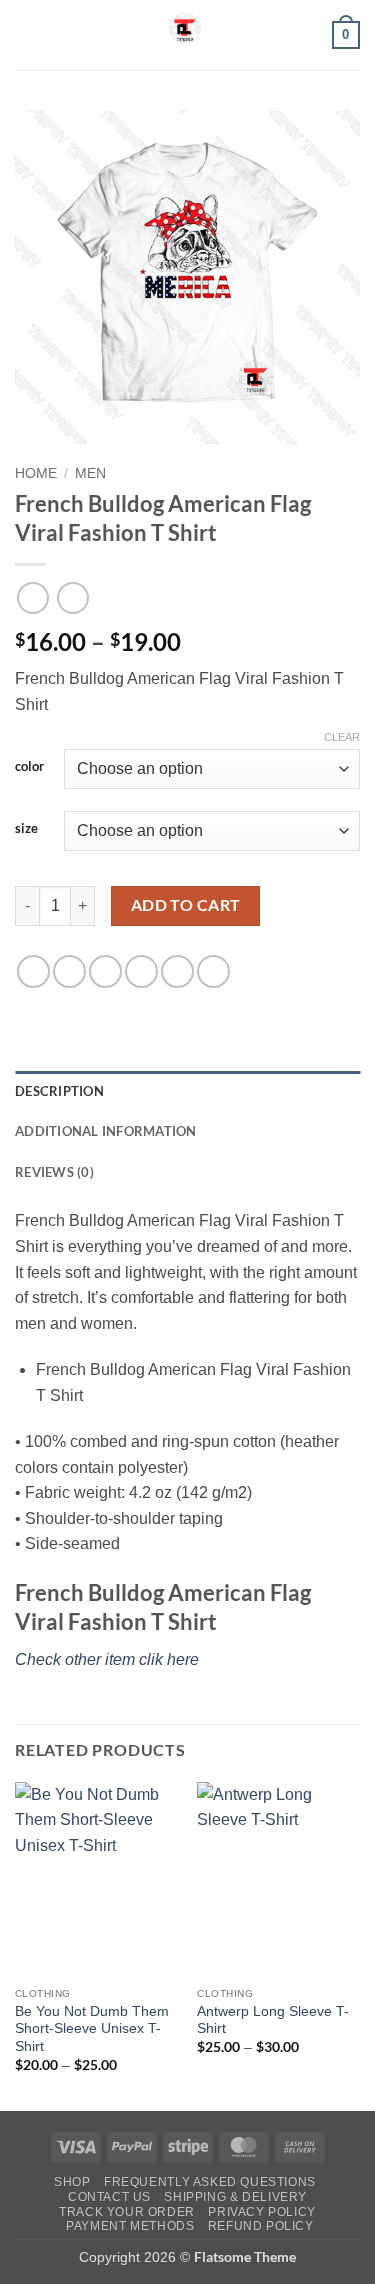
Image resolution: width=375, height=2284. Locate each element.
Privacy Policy (262, 2212)
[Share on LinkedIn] (213, 971)
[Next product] (32, 597)
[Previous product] (72, 597)
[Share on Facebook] (69, 971)
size (26, 829)
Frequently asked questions (210, 2182)
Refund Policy (261, 2226)
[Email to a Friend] (141, 971)
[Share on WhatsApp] (33, 971)
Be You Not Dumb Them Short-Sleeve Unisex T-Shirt (92, 2029)
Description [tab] (59, 1091)
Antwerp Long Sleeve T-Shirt (273, 2020)
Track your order (127, 2212)
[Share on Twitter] (105, 971)
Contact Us (109, 2197)
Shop (72, 2182)
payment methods (130, 2226)
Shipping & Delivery (235, 2197)
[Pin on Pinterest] (177, 971)
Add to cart (186, 905)
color (29, 767)
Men (90, 473)
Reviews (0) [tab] (54, 1172)
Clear (342, 737)
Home (36, 473)
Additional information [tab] (106, 1131)
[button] (27, 34)
